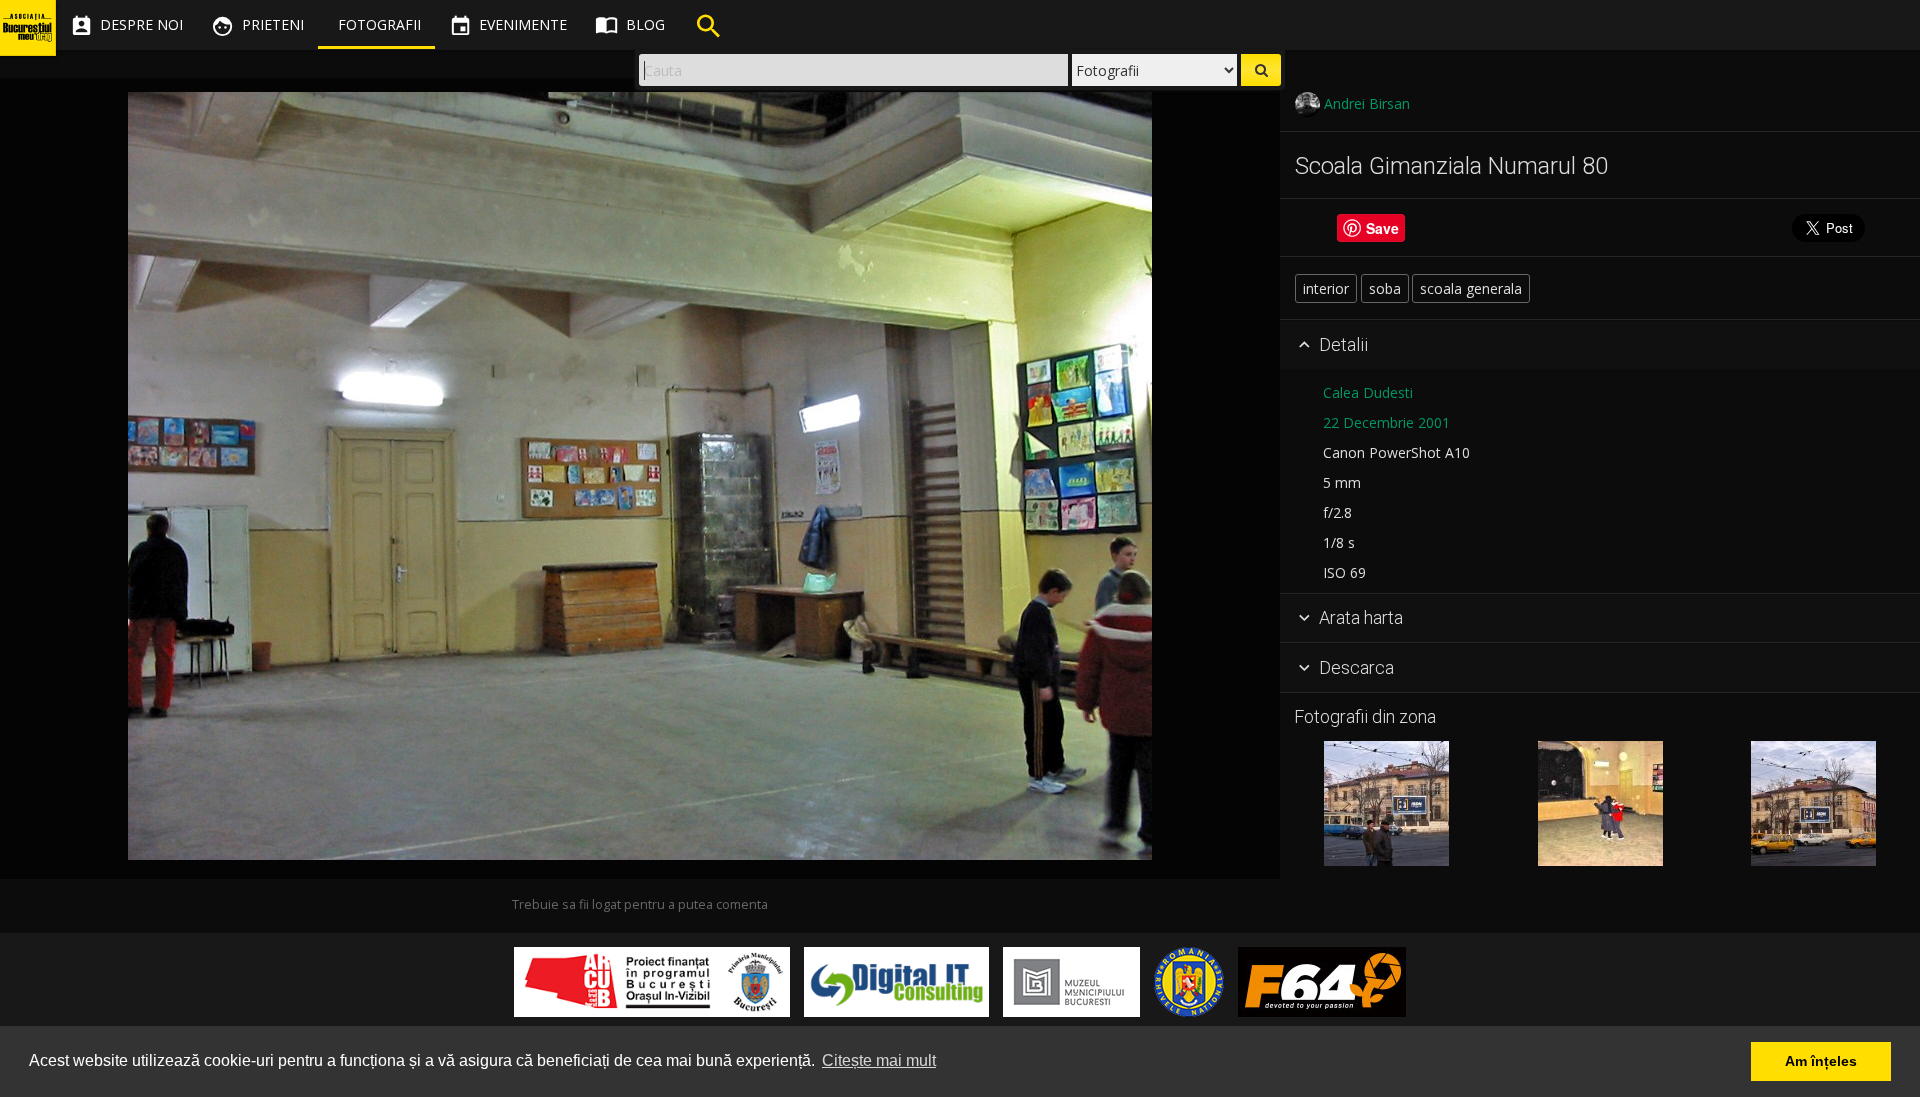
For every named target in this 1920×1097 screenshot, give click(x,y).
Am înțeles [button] (1821, 1061)
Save (1382, 228)
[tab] (1600, 345)
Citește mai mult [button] (879, 1060)
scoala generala (1471, 288)
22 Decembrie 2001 (1386, 422)
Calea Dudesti (1368, 392)
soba (1385, 288)
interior (1326, 288)
